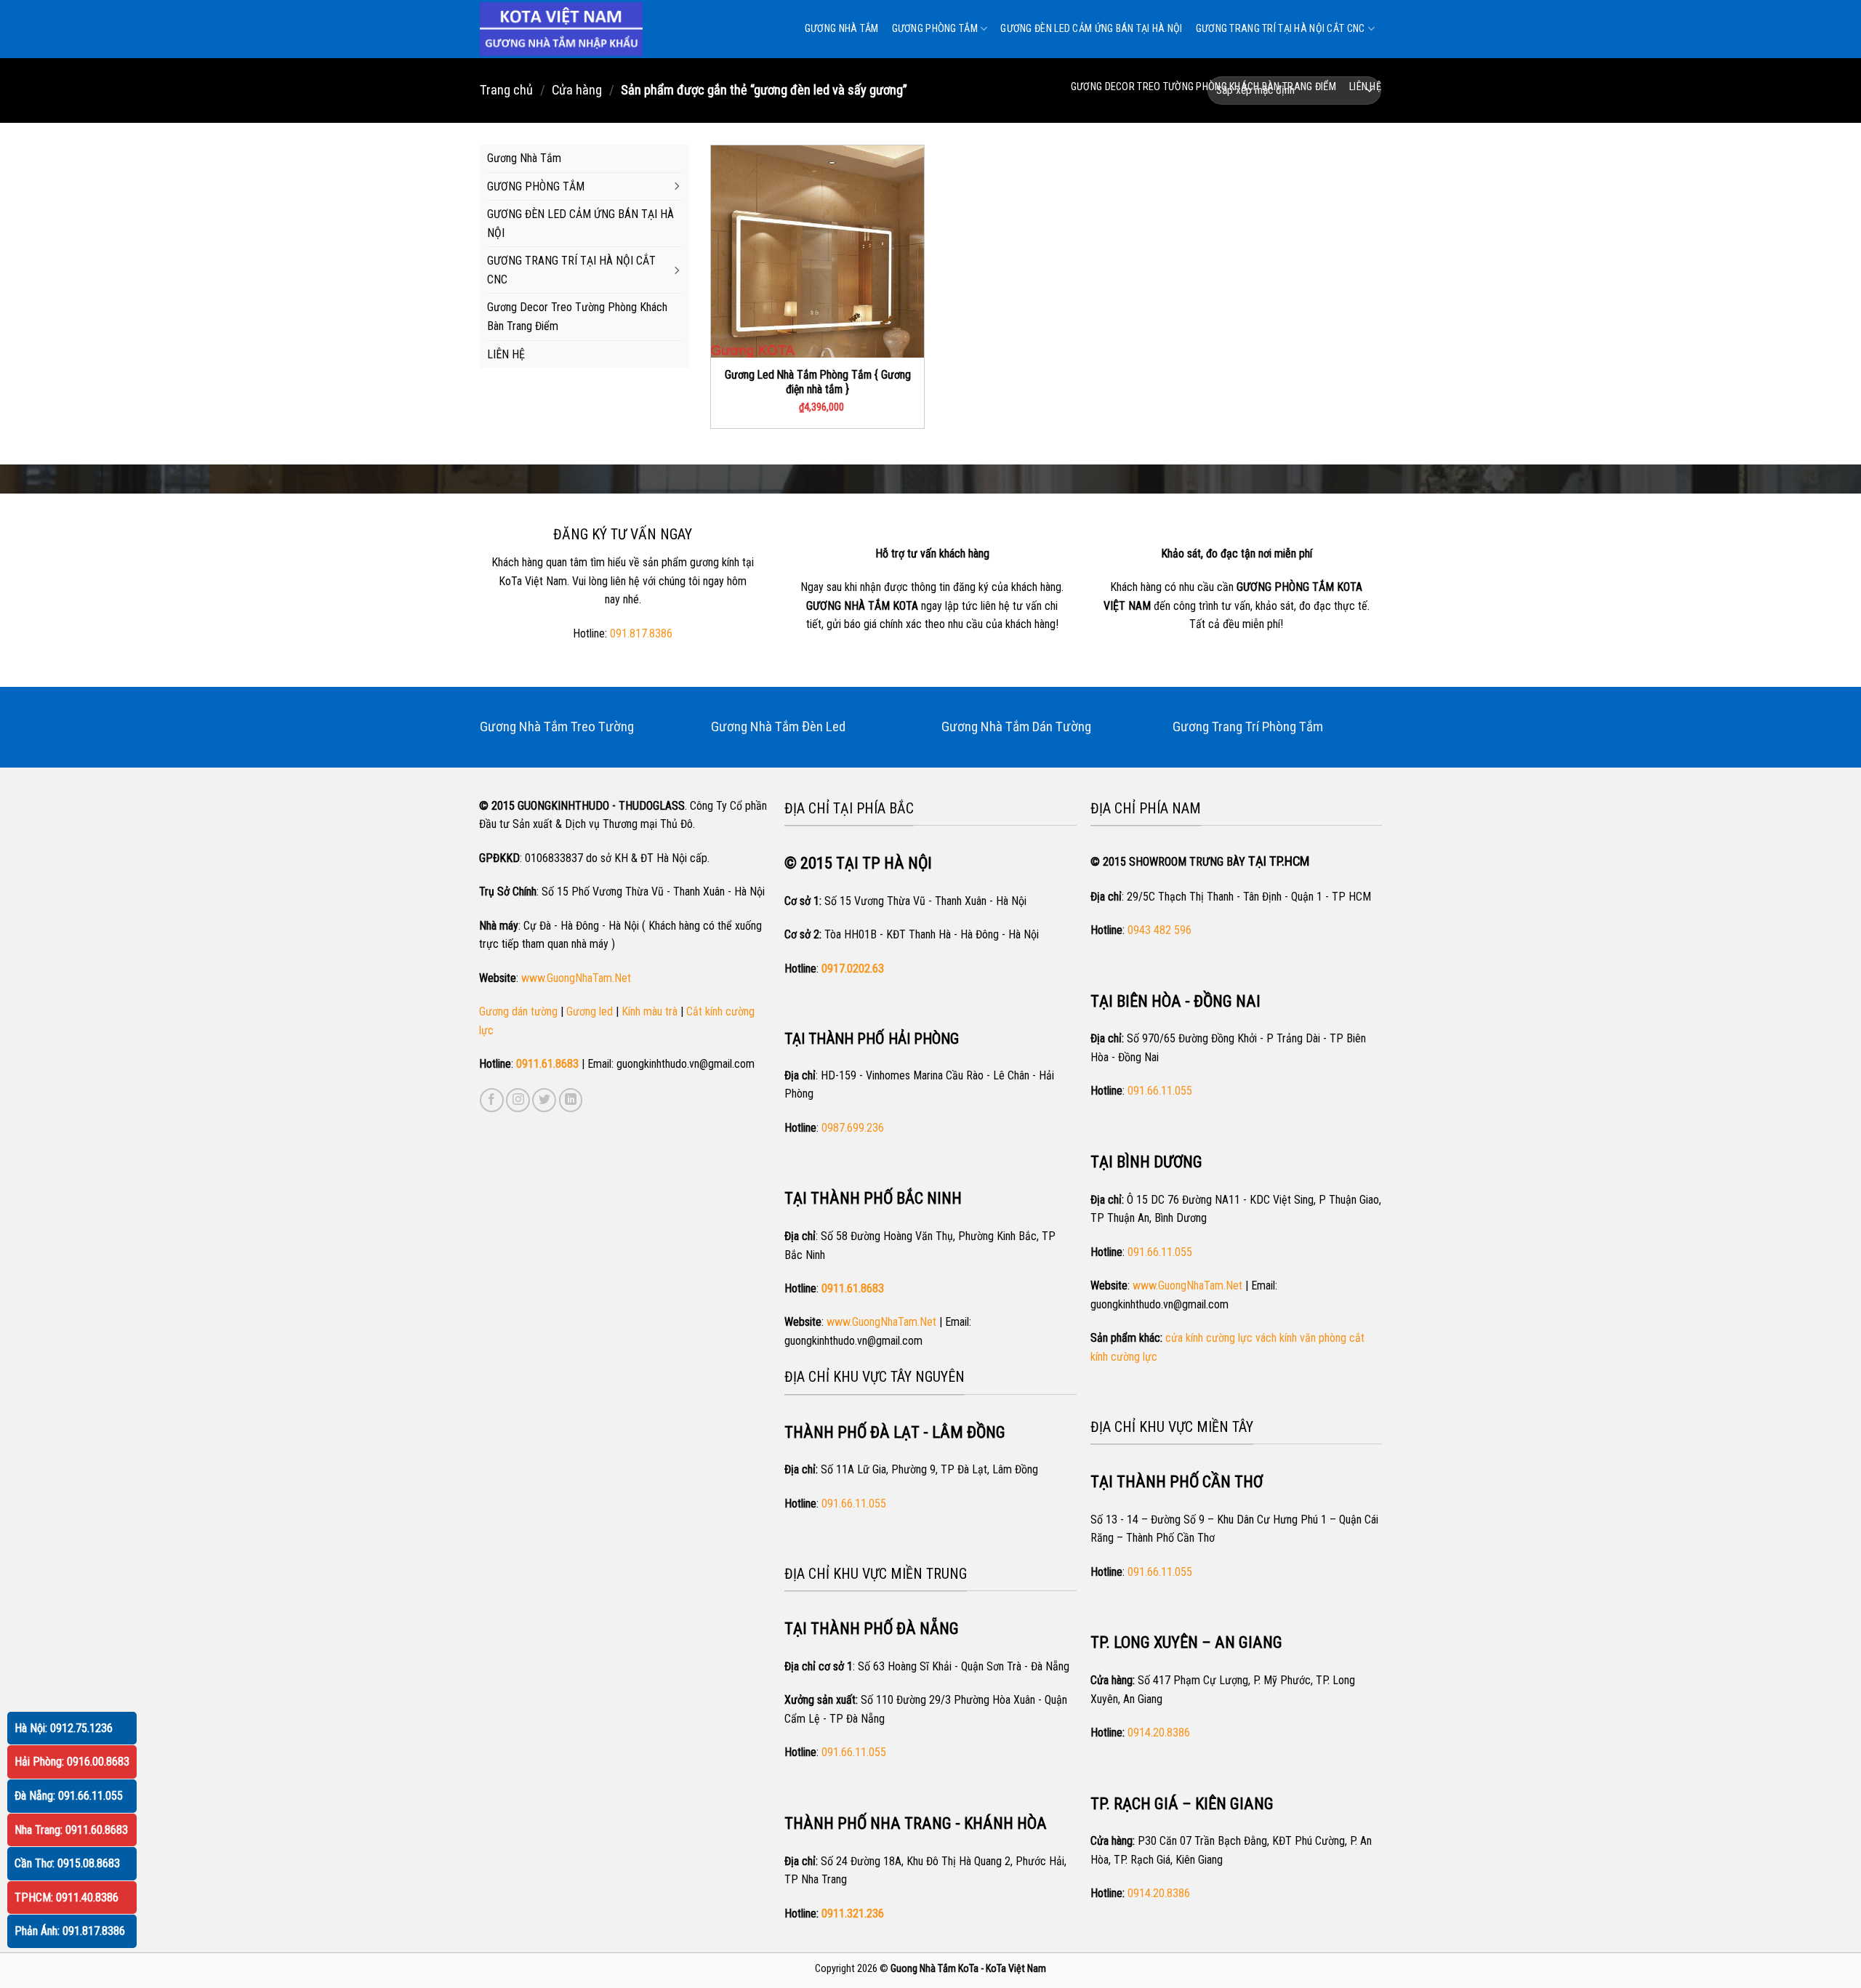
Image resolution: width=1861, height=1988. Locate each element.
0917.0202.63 (853, 969)
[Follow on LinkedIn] (571, 1100)
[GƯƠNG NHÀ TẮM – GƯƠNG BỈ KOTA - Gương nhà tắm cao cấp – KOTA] (561, 29)
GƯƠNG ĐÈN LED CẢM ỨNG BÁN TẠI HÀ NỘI (1091, 29)
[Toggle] (676, 187)
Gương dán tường (518, 1011)
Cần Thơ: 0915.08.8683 (67, 1863)
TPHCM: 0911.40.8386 (67, 1898)
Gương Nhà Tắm (842, 29)
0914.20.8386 (1159, 1733)
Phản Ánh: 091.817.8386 (70, 1931)
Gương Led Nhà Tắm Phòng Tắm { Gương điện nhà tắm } (818, 382)
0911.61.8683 (547, 1064)
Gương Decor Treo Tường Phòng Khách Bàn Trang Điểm (1203, 87)
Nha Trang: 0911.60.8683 (71, 1830)
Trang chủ (506, 90)
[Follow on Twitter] (544, 1100)
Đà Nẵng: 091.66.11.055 (69, 1796)
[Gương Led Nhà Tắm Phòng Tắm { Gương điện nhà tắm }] (817, 252)
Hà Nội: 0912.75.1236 (64, 1728)
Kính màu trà (650, 1011)
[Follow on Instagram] (518, 1100)
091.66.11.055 (854, 1504)
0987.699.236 (853, 1128)
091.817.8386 (641, 633)
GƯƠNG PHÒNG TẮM (935, 29)
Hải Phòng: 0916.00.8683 (72, 1762)
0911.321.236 (853, 1913)
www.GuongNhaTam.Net (576, 978)
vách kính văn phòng (1301, 1338)
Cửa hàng (577, 90)
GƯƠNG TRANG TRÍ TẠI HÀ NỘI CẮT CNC (1281, 29)
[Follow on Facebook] (492, 1100)
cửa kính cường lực (1209, 1338)
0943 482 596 (1159, 930)
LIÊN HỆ (1365, 87)
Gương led (590, 1011)
